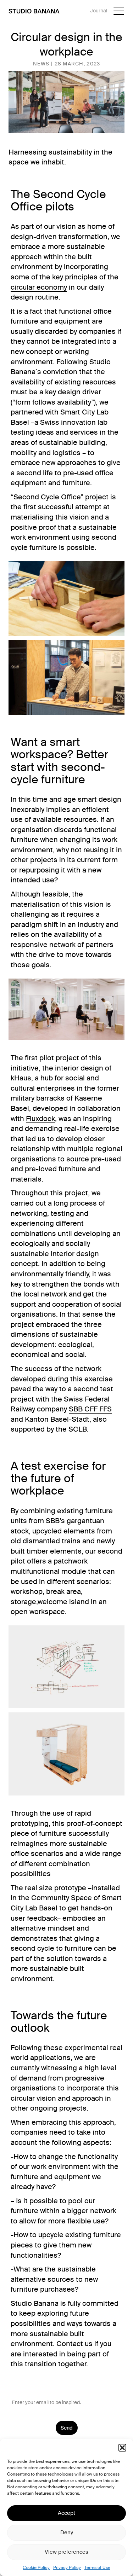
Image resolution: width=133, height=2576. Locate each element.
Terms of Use (97, 2568)
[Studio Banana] (34, 11)
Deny (67, 2533)
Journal (99, 11)
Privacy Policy (67, 2568)
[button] (122, 2448)
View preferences (66, 2552)
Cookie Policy (36, 2568)
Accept (66, 2513)
